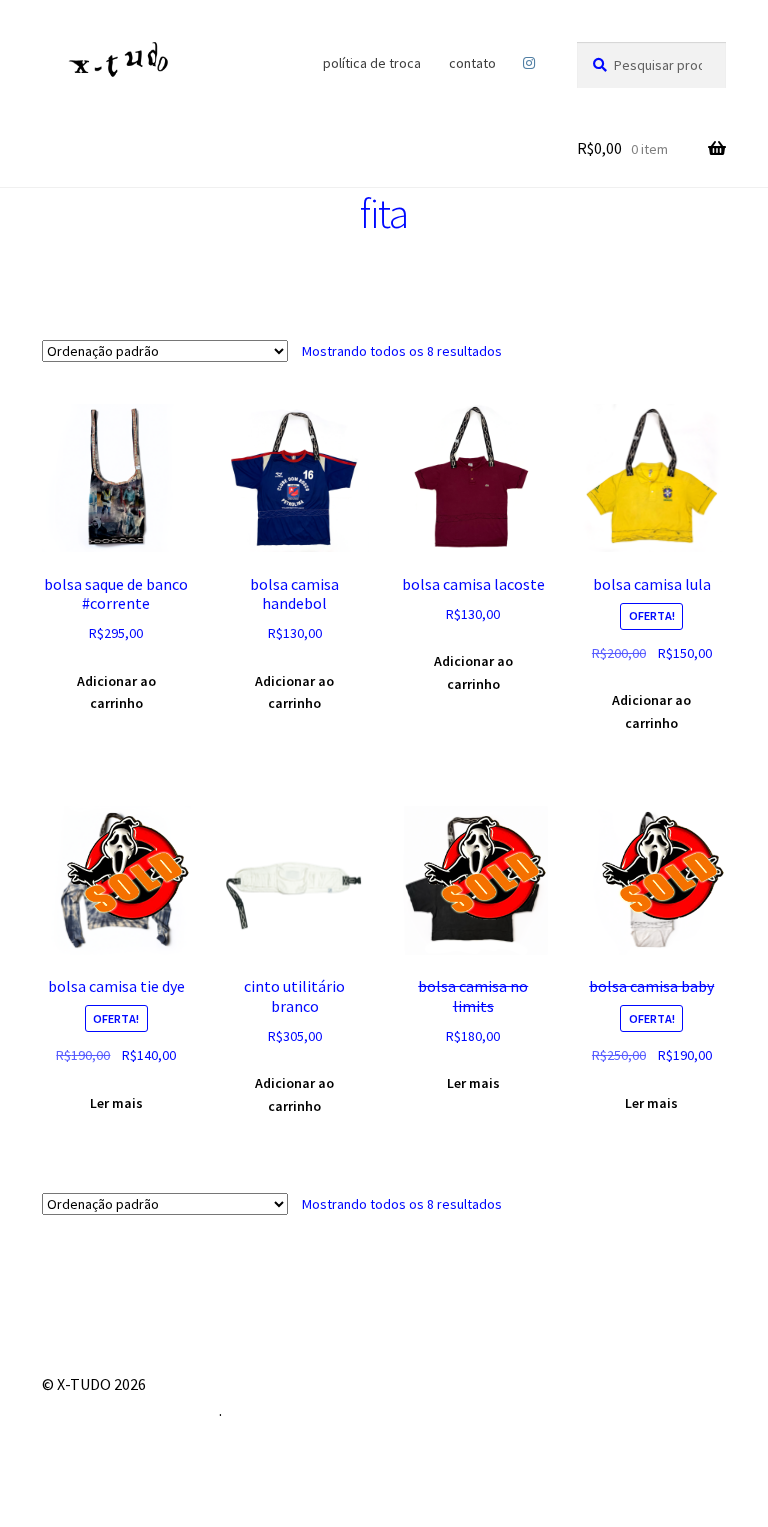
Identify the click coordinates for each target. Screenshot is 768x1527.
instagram (529, 63)
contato (472, 63)
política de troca (372, 63)
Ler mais (116, 1103)
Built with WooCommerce (130, 1410)
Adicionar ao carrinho (116, 692)
